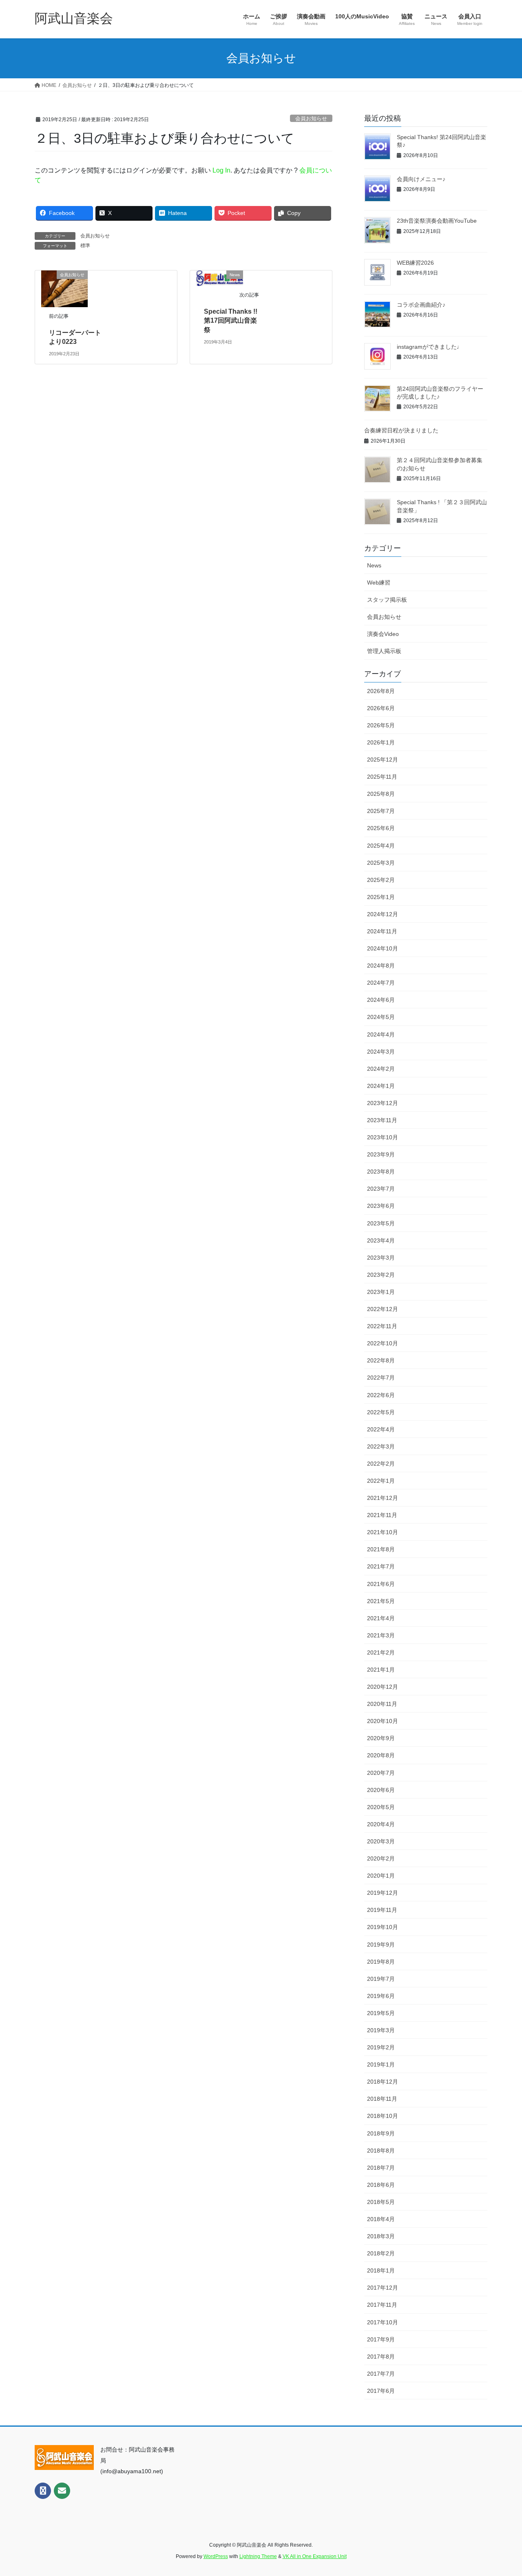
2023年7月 (381, 1189)
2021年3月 (381, 1635)
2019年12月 (383, 1893)
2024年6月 (381, 1000)
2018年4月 (381, 2219)
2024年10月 (383, 948)
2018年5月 (381, 2202)
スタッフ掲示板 (387, 600)
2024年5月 (381, 1017)
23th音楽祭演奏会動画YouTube (437, 221)
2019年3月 (381, 2030)
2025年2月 (381, 880)
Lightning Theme (258, 2556)
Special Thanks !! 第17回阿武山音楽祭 (234, 321)
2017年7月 (381, 2374)
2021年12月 (383, 1498)
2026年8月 (381, 691)
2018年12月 (383, 2082)
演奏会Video (383, 634)
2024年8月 (381, 966)
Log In (221, 170)
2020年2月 (381, 1858)
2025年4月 (381, 846)
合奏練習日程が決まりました (401, 430)
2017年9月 (381, 2339)
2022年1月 (381, 1481)
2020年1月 (381, 1876)
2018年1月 (381, 2270)
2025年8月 (381, 794)
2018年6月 (381, 2185)
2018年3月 (381, 2236)
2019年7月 (381, 1979)
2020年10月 (383, 1721)
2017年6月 (381, 2391)
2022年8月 (381, 1360)
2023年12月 (383, 1103)
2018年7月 (381, 2168)
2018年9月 (381, 2133)
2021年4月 (381, 1618)
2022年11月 (382, 1326)
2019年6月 (381, 1996)
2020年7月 (381, 1773)
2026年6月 (381, 708)
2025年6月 (381, 828)
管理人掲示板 (384, 651)
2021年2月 (381, 1652)
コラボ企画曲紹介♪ (421, 305)
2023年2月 (381, 1275)
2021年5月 (381, 1601)
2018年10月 (383, 2116)
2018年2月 (381, 2253)
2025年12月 (383, 760)
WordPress (216, 2556)
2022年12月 (383, 1309)
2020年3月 (381, 1841)
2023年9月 (381, 1154)
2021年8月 (381, 1549)
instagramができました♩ (430, 347)
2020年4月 (381, 1824)
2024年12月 (383, 914)
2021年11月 (382, 1515)
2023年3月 (381, 1258)
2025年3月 (381, 863)
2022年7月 (381, 1378)
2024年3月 (381, 1052)
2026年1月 (381, 742)
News (374, 565)
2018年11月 (382, 2099)
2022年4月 (381, 1429)
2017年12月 (383, 2288)
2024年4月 (381, 1034)
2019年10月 (383, 1927)
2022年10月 (383, 1343)
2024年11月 (382, 931)
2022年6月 (381, 1395)
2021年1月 (381, 1670)
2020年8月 (381, 1755)
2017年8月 (381, 2357)
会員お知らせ (311, 119)
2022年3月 (381, 1446)
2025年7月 (381, 811)
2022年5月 (381, 1412)
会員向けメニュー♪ (421, 179)
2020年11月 (382, 1704)
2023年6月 (381, 1206)
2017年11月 (382, 2305)
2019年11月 (382, 1910)
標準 (85, 246)
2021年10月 (383, 1532)
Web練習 (379, 583)
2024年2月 (381, 1069)
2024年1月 (381, 1086)
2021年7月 (381, 1566)
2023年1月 (381, 1292)
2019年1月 (381, 2064)
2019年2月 (381, 2047)
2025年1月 (381, 897)
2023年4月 (381, 1240)
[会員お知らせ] (64, 288)
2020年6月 (381, 1790)
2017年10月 (383, 2322)
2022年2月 (381, 1464)
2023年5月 (381, 1223)
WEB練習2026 (415, 263)
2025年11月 (382, 777)
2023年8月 (381, 1172)
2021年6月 (381, 1584)
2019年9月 (381, 1945)
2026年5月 (381, 725)
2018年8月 (381, 2151)
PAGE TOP (502, 2492)
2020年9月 (381, 1738)
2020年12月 (383, 1687)
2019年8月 (381, 1962)
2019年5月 (381, 2013)
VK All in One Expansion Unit (315, 2556)
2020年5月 (381, 1807)
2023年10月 (383, 1137)
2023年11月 (382, 1120)
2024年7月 (381, 983)
